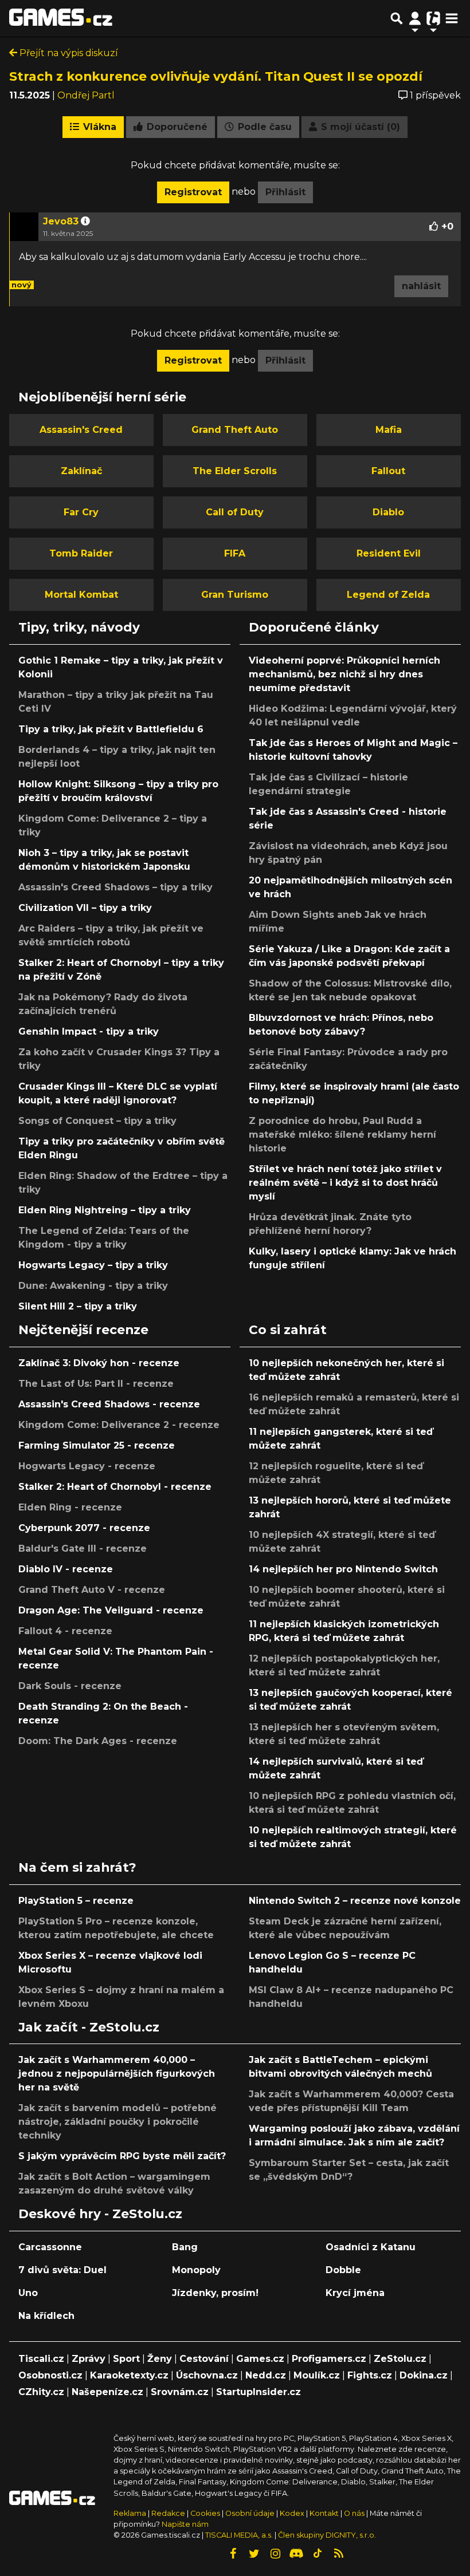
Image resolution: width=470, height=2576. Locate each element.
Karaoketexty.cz (129, 2375)
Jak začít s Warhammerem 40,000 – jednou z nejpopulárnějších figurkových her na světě (117, 2074)
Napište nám (185, 2524)
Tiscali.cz (41, 2359)
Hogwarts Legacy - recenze (87, 1466)
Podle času (263, 127)
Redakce (168, 2513)
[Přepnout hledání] (397, 18)
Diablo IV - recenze (66, 1569)
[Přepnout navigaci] (415, 18)
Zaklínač (81, 471)
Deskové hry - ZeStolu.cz (100, 2214)
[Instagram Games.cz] (275, 2554)
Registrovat (193, 192)
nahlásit (421, 286)
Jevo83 (61, 221)
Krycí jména (355, 2293)
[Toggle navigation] (452, 18)
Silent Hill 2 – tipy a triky (78, 1306)
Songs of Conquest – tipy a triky (97, 1121)
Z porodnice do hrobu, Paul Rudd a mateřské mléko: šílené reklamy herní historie (342, 1135)
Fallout (388, 471)
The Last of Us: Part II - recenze (96, 1384)
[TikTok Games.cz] (318, 2554)
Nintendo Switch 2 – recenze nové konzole (355, 1901)
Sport (126, 2359)
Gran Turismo (235, 595)
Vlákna (98, 127)
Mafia (389, 430)
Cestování (204, 2359)
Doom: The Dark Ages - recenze (98, 1741)
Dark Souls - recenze (70, 1686)
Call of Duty (235, 512)
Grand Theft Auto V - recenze (92, 1590)
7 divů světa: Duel (62, 2270)
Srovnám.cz (180, 2392)
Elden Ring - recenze (70, 1507)
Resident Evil (389, 553)
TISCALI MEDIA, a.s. (239, 2535)
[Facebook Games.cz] (233, 2554)
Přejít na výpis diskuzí (68, 53)
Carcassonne (50, 2247)
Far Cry (81, 512)
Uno (28, 2293)
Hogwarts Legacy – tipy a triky (93, 1265)
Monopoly (196, 2270)
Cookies (205, 2513)
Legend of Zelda (388, 595)
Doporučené (176, 127)
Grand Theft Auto (235, 430)
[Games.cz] (61, 18)
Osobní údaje (250, 2513)
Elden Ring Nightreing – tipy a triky (105, 1210)
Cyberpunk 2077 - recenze (84, 1528)
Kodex (293, 2513)
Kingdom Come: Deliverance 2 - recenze (119, 1425)
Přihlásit (285, 192)
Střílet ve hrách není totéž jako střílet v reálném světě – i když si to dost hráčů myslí (345, 1183)
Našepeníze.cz (107, 2392)
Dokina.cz (424, 2375)
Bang (185, 2247)
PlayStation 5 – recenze (76, 1901)
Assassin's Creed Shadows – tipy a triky (115, 887)
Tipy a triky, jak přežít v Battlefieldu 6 (111, 729)
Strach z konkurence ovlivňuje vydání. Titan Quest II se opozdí (216, 76)
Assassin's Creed (81, 430)
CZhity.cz (41, 2392)
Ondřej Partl (86, 95)
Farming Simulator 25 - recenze (97, 1445)
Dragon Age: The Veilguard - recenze (111, 1610)
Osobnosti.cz (50, 2375)
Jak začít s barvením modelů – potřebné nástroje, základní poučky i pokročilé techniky (117, 2122)
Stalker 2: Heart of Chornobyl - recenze (115, 1487)
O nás (355, 2513)
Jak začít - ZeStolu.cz (89, 2027)
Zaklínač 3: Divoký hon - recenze (99, 1363)
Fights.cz (370, 2375)
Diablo (388, 512)
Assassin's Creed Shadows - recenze (109, 1404)
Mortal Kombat (81, 595)
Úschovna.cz (207, 2375)
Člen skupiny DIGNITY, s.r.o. (327, 2535)
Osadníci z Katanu (371, 2247)
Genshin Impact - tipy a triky (89, 1031)
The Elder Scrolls (235, 471)
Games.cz (260, 2359)
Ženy (160, 2359)
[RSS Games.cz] (339, 2554)
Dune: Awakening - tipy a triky (93, 1286)
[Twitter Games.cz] (254, 2554)
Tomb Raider (81, 553)
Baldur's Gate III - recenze (83, 1549)
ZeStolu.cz (400, 2359)
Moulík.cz (317, 2375)
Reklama (130, 2513)
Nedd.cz (266, 2375)
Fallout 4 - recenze (65, 1631)
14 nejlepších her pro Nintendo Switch (343, 1569)
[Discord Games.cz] (296, 2554)
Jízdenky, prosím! (215, 2293)
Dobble (343, 2270)
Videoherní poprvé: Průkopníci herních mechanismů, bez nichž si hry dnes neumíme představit (344, 674)
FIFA (235, 553)
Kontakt (325, 2513)
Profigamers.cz (329, 2359)
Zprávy (89, 2359)
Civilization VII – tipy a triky (85, 908)
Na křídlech (46, 2316)
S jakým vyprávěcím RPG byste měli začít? (122, 2156)
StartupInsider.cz (258, 2392)
